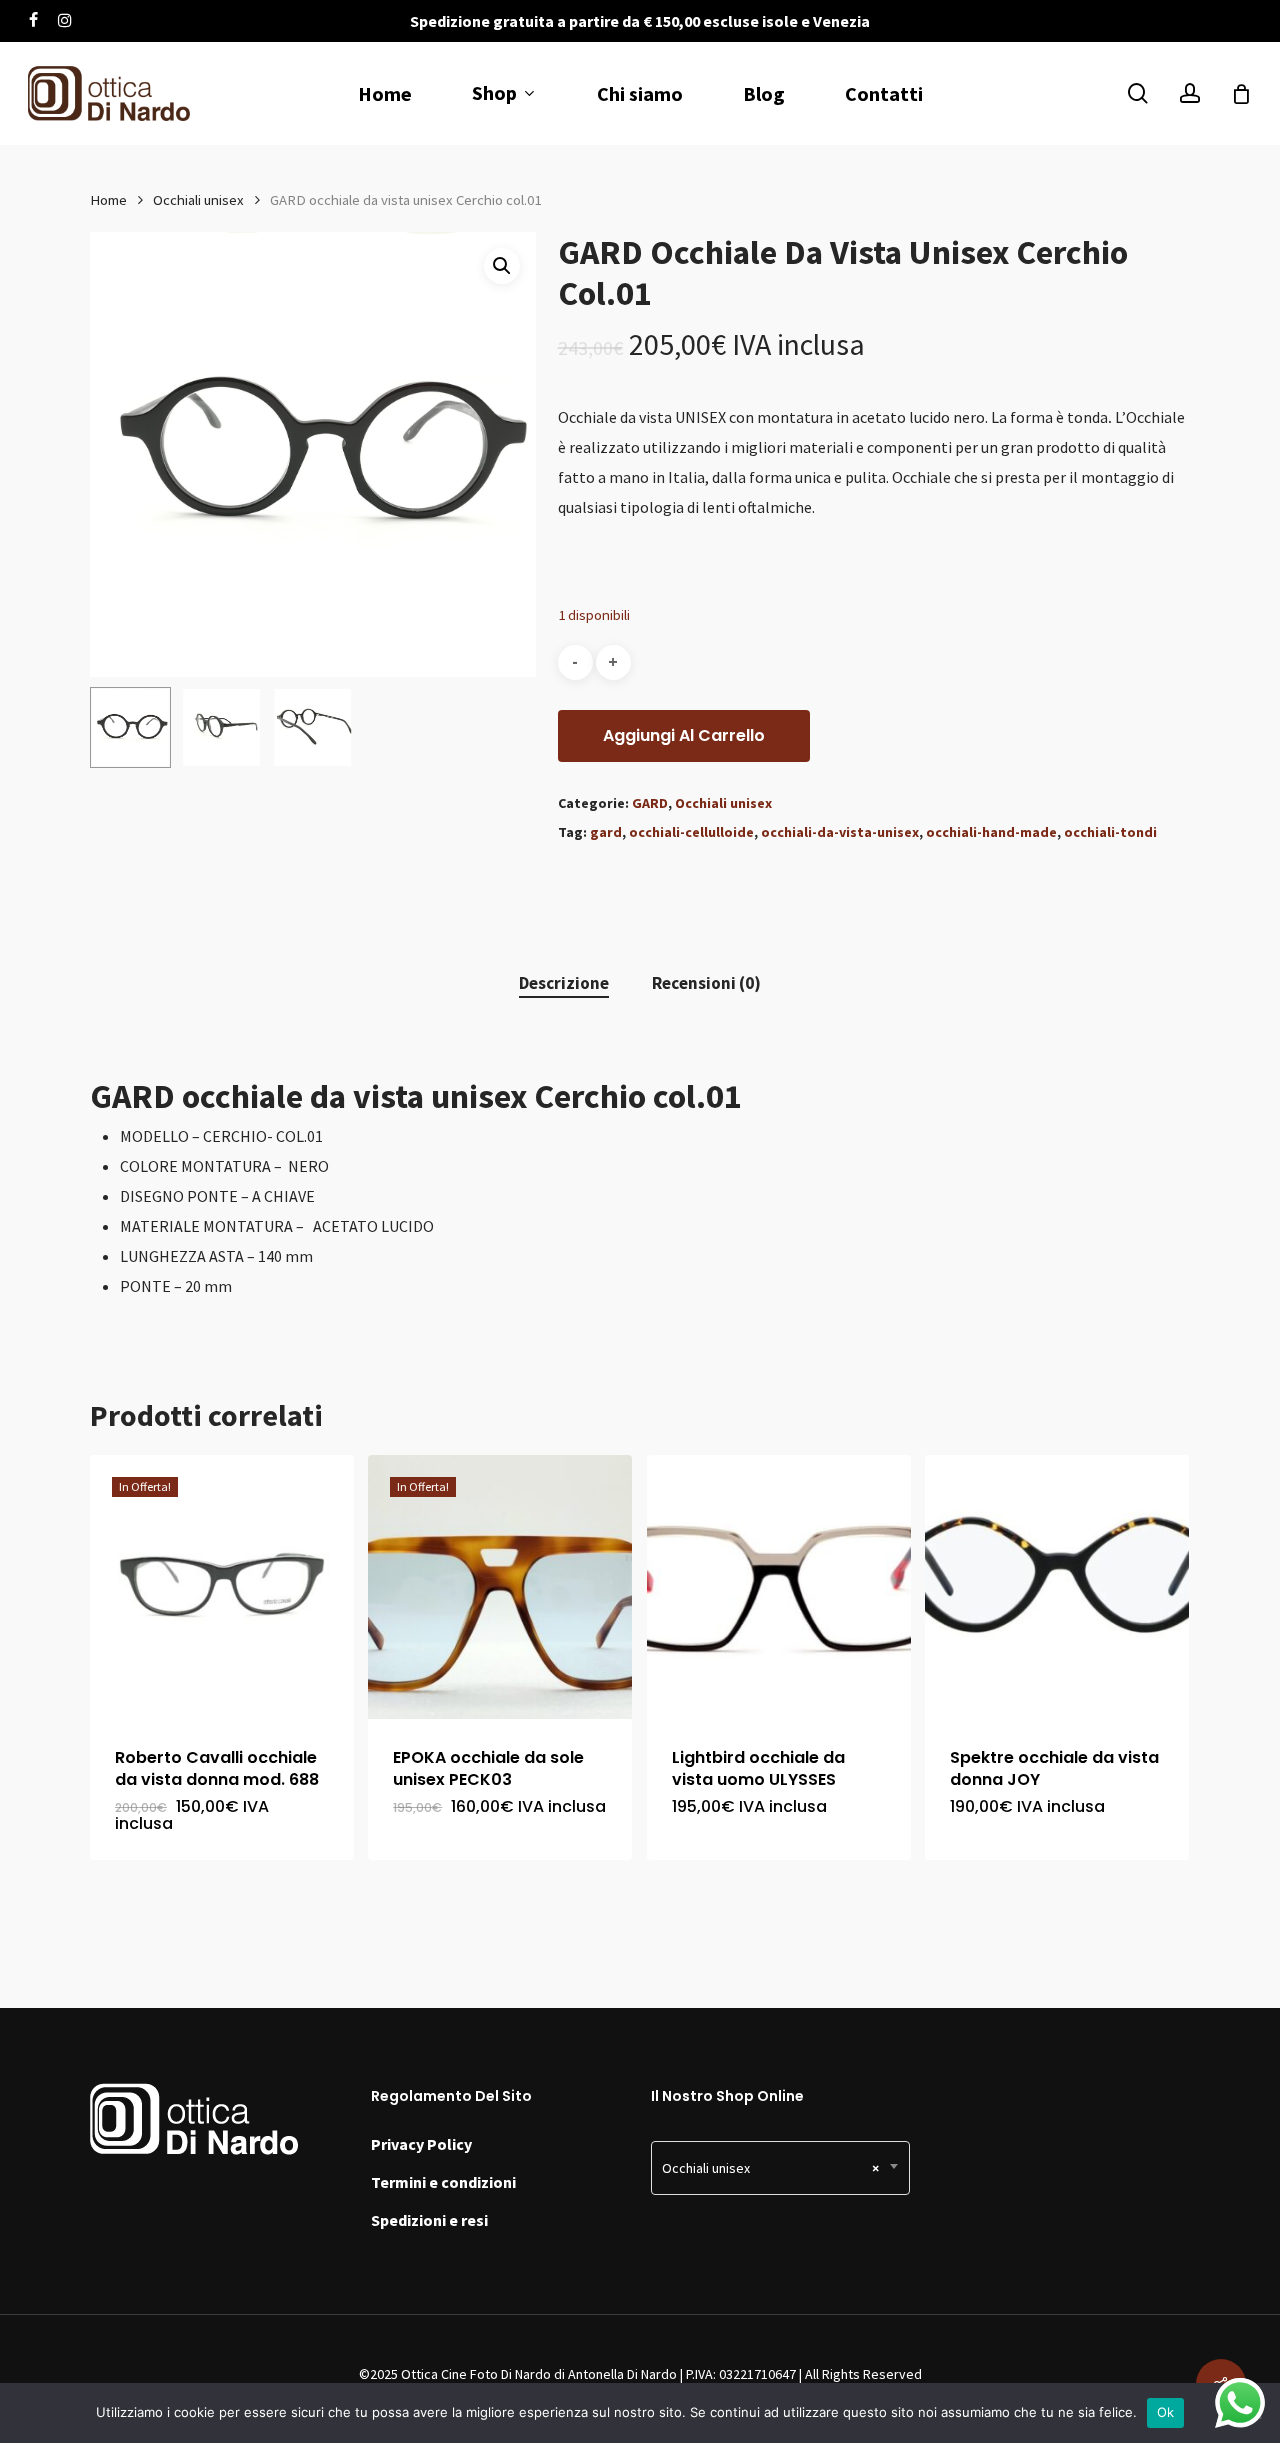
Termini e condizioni (443, 2182)
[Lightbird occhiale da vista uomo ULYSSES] (779, 1587)
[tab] (564, 983)
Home (108, 200)
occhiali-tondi (1110, 832)
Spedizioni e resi (429, 2220)
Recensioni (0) (706, 983)
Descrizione (564, 983)
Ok (1166, 2412)
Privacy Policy (421, 2144)
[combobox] (780, 2168)
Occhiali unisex (198, 200)
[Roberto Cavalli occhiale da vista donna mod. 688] (222, 1587)
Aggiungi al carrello (684, 735)
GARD (650, 803)
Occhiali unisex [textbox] (770, 2168)
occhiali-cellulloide (691, 832)
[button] (502, 266)
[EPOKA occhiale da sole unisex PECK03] (500, 1587)
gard (606, 832)
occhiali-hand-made (991, 832)
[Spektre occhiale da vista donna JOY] (1057, 1587)
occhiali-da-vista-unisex (840, 832)
